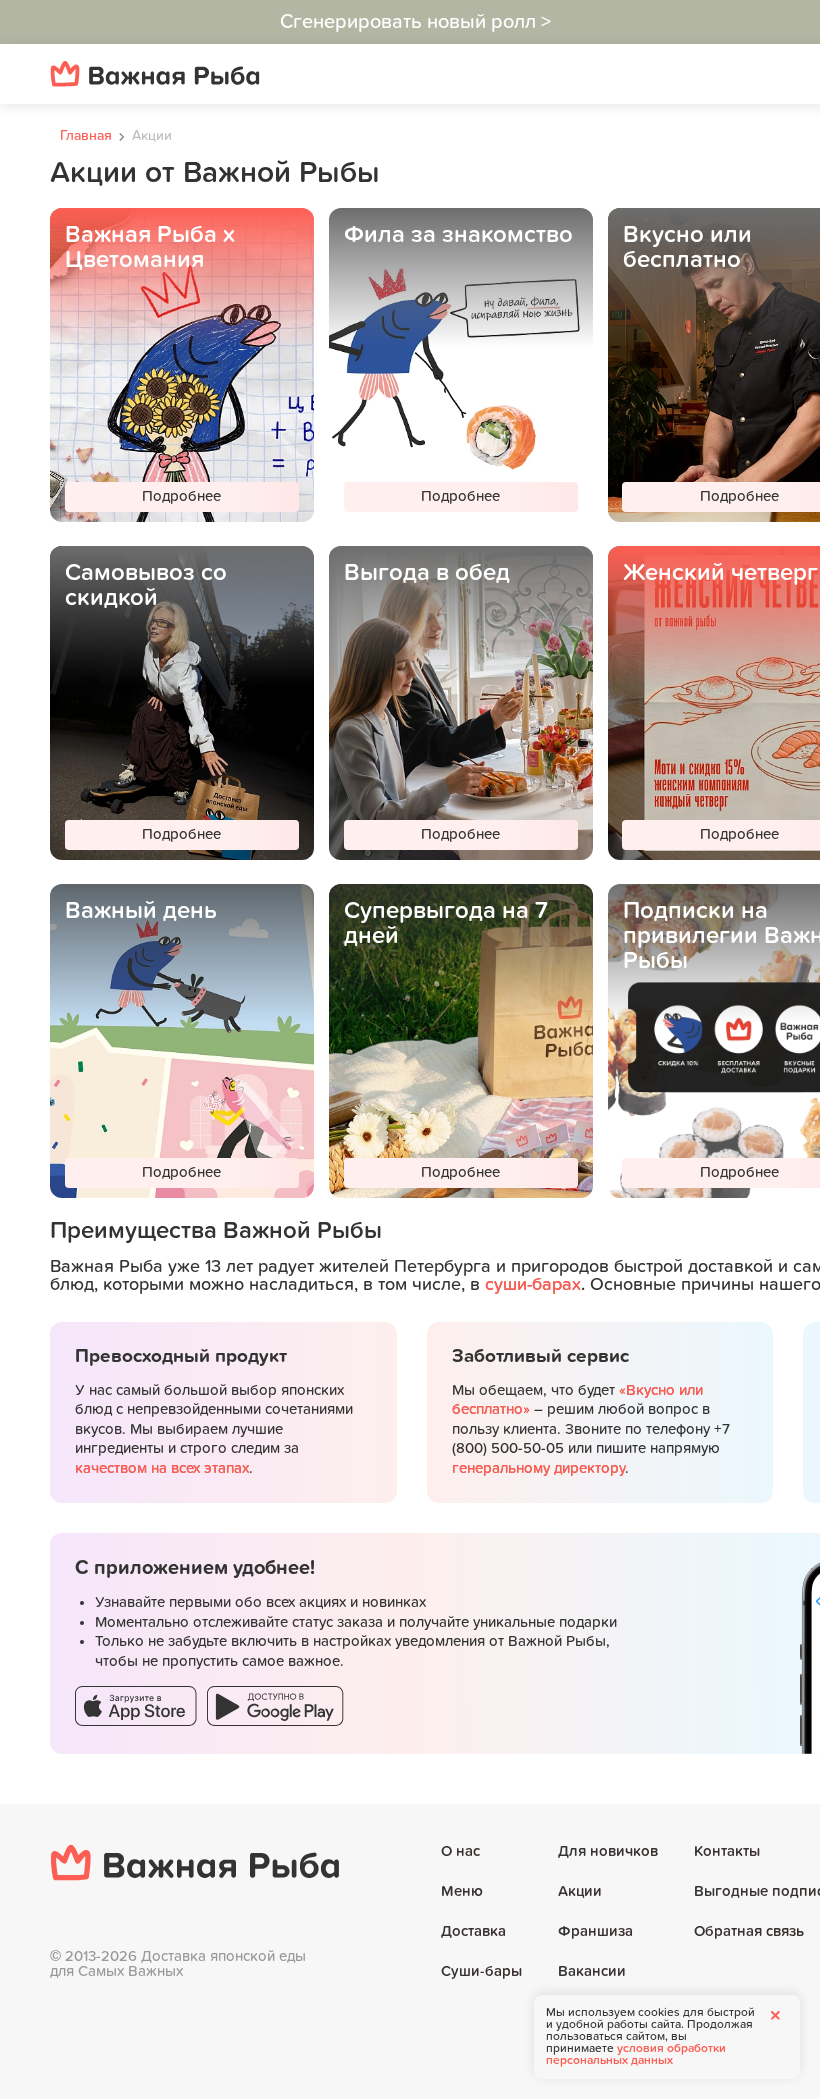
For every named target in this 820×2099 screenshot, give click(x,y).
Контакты (727, 1851)
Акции (580, 1891)
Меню (462, 1891)
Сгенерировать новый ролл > (415, 22)
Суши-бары (481, 1971)
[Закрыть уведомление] (775, 2015)
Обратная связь (749, 1931)
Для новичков (608, 1851)
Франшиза (595, 1931)
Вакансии (592, 1971)
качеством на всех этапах (162, 1468)
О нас (460, 1851)
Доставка (473, 1931)
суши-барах (533, 1285)
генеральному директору (538, 1468)
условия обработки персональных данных (636, 2055)
